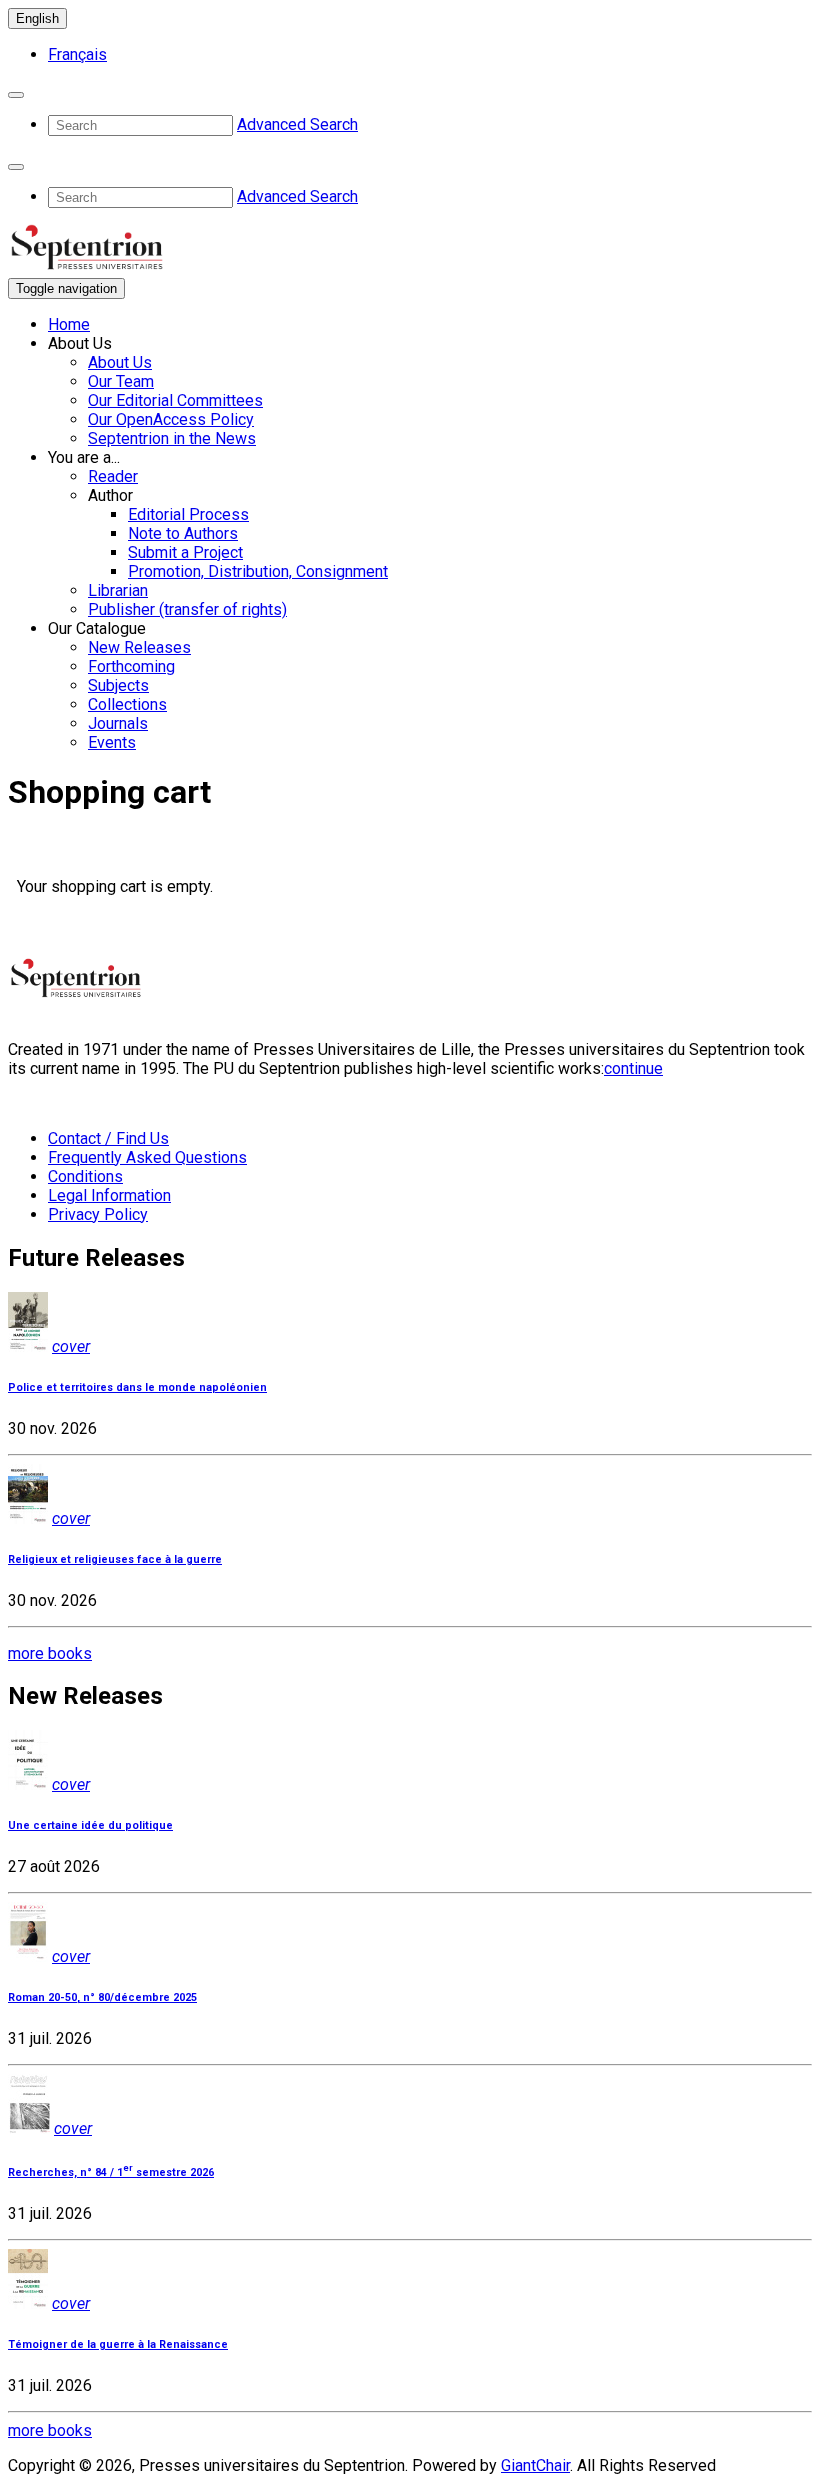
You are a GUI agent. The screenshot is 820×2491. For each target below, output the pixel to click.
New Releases (139, 647)
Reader (113, 476)
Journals (118, 723)
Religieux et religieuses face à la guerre (115, 1559)
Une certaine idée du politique (90, 1825)
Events (112, 742)
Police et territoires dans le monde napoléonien (137, 1387)
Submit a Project (185, 552)
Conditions (85, 1176)
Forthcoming (131, 666)
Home (69, 324)
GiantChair (535, 2465)
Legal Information (109, 1195)
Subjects (118, 685)
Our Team (121, 381)
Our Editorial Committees (175, 400)
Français (77, 54)
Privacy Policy (98, 1214)
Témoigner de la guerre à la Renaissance (118, 2344)
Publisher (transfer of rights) (187, 609)
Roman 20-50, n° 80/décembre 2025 (102, 1997)
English (37, 18)
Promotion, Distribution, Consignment (258, 571)
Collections (127, 704)
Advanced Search (297, 124)
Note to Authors (183, 533)
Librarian (118, 590)
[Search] (16, 95)
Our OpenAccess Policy (171, 419)
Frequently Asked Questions (147, 1157)
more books (50, 1653)
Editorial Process (188, 514)
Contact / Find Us (108, 1138)
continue (633, 1068)
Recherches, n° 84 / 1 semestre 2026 (111, 2172)
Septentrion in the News (172, 438)
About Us (120, 362)
